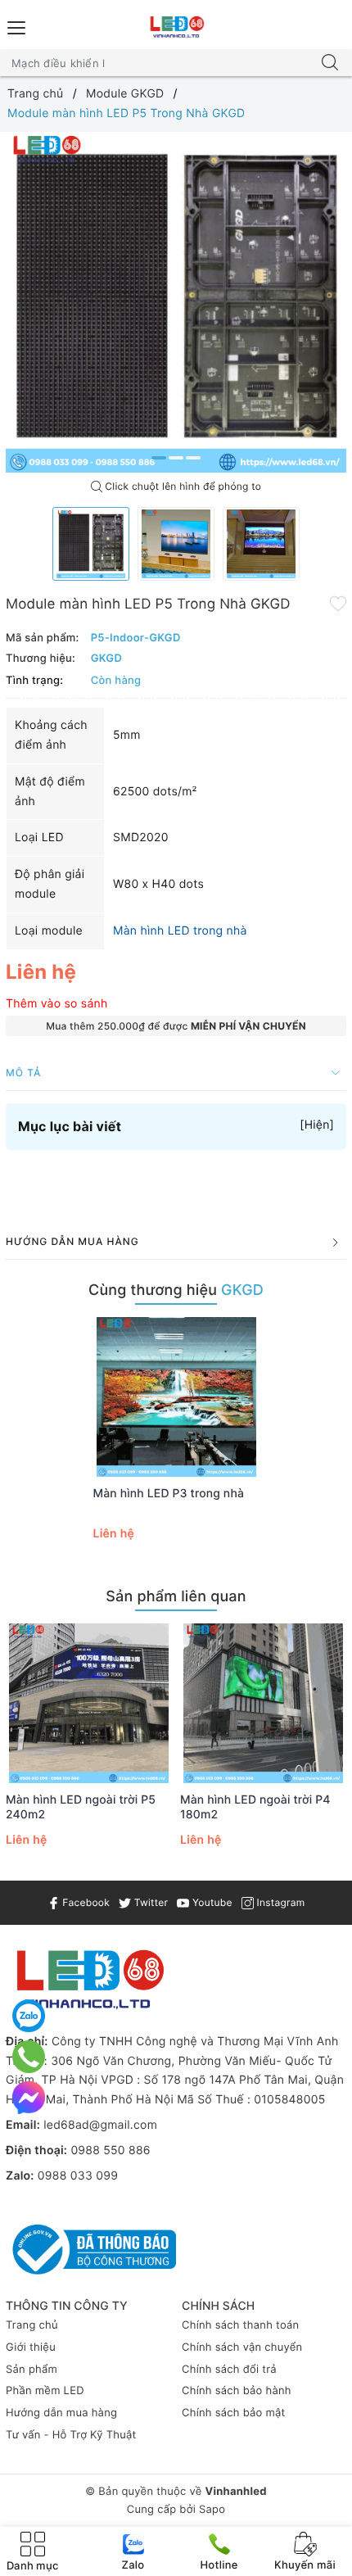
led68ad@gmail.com (100, 2125)
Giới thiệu (31, 2347)
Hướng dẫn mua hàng (61, 2413)
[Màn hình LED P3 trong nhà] (176, 1397)
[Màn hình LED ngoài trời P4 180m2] (263, 1703)
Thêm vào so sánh (57, 1004)
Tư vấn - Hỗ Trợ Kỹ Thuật (71, 2435)
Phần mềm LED (45, 2391)
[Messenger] (29, 2098)
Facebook (85, 1902)
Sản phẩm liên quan (176, 1597)
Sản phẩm (32, 2370)
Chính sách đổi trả (229, 2370)
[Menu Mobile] (17, 26)
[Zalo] (29, 2016)
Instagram (279, 1902)
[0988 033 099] (29, 2057)
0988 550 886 (110, 2150)
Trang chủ (32, 2325)
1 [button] (159, 458)
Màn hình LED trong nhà (180, 931)
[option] (176, 302)
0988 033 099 (78, 2176)
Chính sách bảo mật (234, 2413)
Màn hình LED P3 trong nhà (169, 1494)
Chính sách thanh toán (240, 2325)
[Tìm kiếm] (330, 63)
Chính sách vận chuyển (242, 2347)
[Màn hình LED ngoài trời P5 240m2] (89, 1703)
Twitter (149, 1902)
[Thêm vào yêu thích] (338, 603)
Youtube (210, 1902)
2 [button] (176, 458)
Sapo (212, 2510)
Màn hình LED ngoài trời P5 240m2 (81, 1807)
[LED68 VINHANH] (176, 27)
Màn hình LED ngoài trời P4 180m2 (255, 1807)
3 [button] (193, 458)
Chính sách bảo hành (237, 2391)
